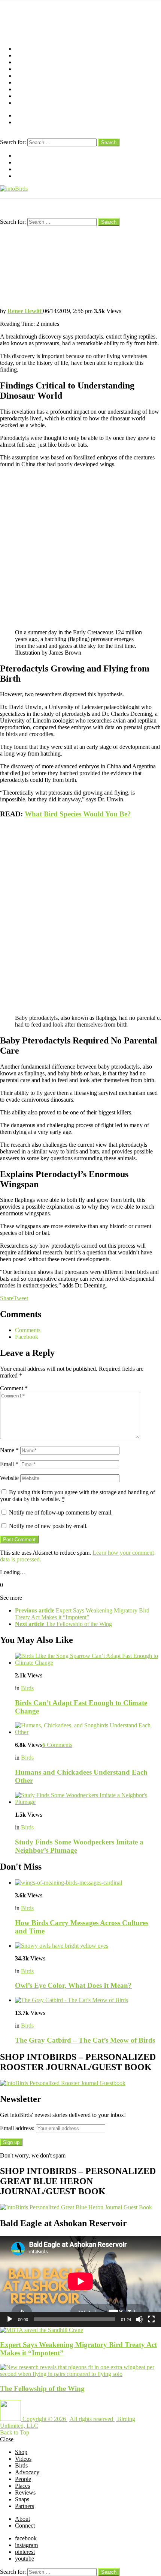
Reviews (25, 89)
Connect (25, 122)
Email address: (18, 2128)
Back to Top (15, 2432)
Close (7, 2439)
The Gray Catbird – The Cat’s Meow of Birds (85, 2040)
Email (9, 1464)
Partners (25, 103)
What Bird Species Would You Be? (78, 814)
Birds (21, 62)
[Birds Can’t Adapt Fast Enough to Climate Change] (88, 1659)
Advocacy (27, 69)
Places (22, 82)
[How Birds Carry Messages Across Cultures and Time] (88, 1883)
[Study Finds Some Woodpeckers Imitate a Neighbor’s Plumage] (88, 1799)
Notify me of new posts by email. (48, 1526)
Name (9, 1450)
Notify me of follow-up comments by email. (61, 1512)
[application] (80, 2281)
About (22, 115)
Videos (23, 55)
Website (9, 1478)
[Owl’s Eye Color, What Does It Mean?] (88, 1946)
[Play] (10, 2319)
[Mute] (139, 2319)
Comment (14, 1388)
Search (109, 142)
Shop (21, 49)
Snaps (22, 96)
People (23, 76)
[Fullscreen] (151, 2319)
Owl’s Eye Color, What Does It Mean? (73, 1985)
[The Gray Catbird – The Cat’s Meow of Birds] (88, 2000)
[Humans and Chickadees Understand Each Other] (88, 1729)
